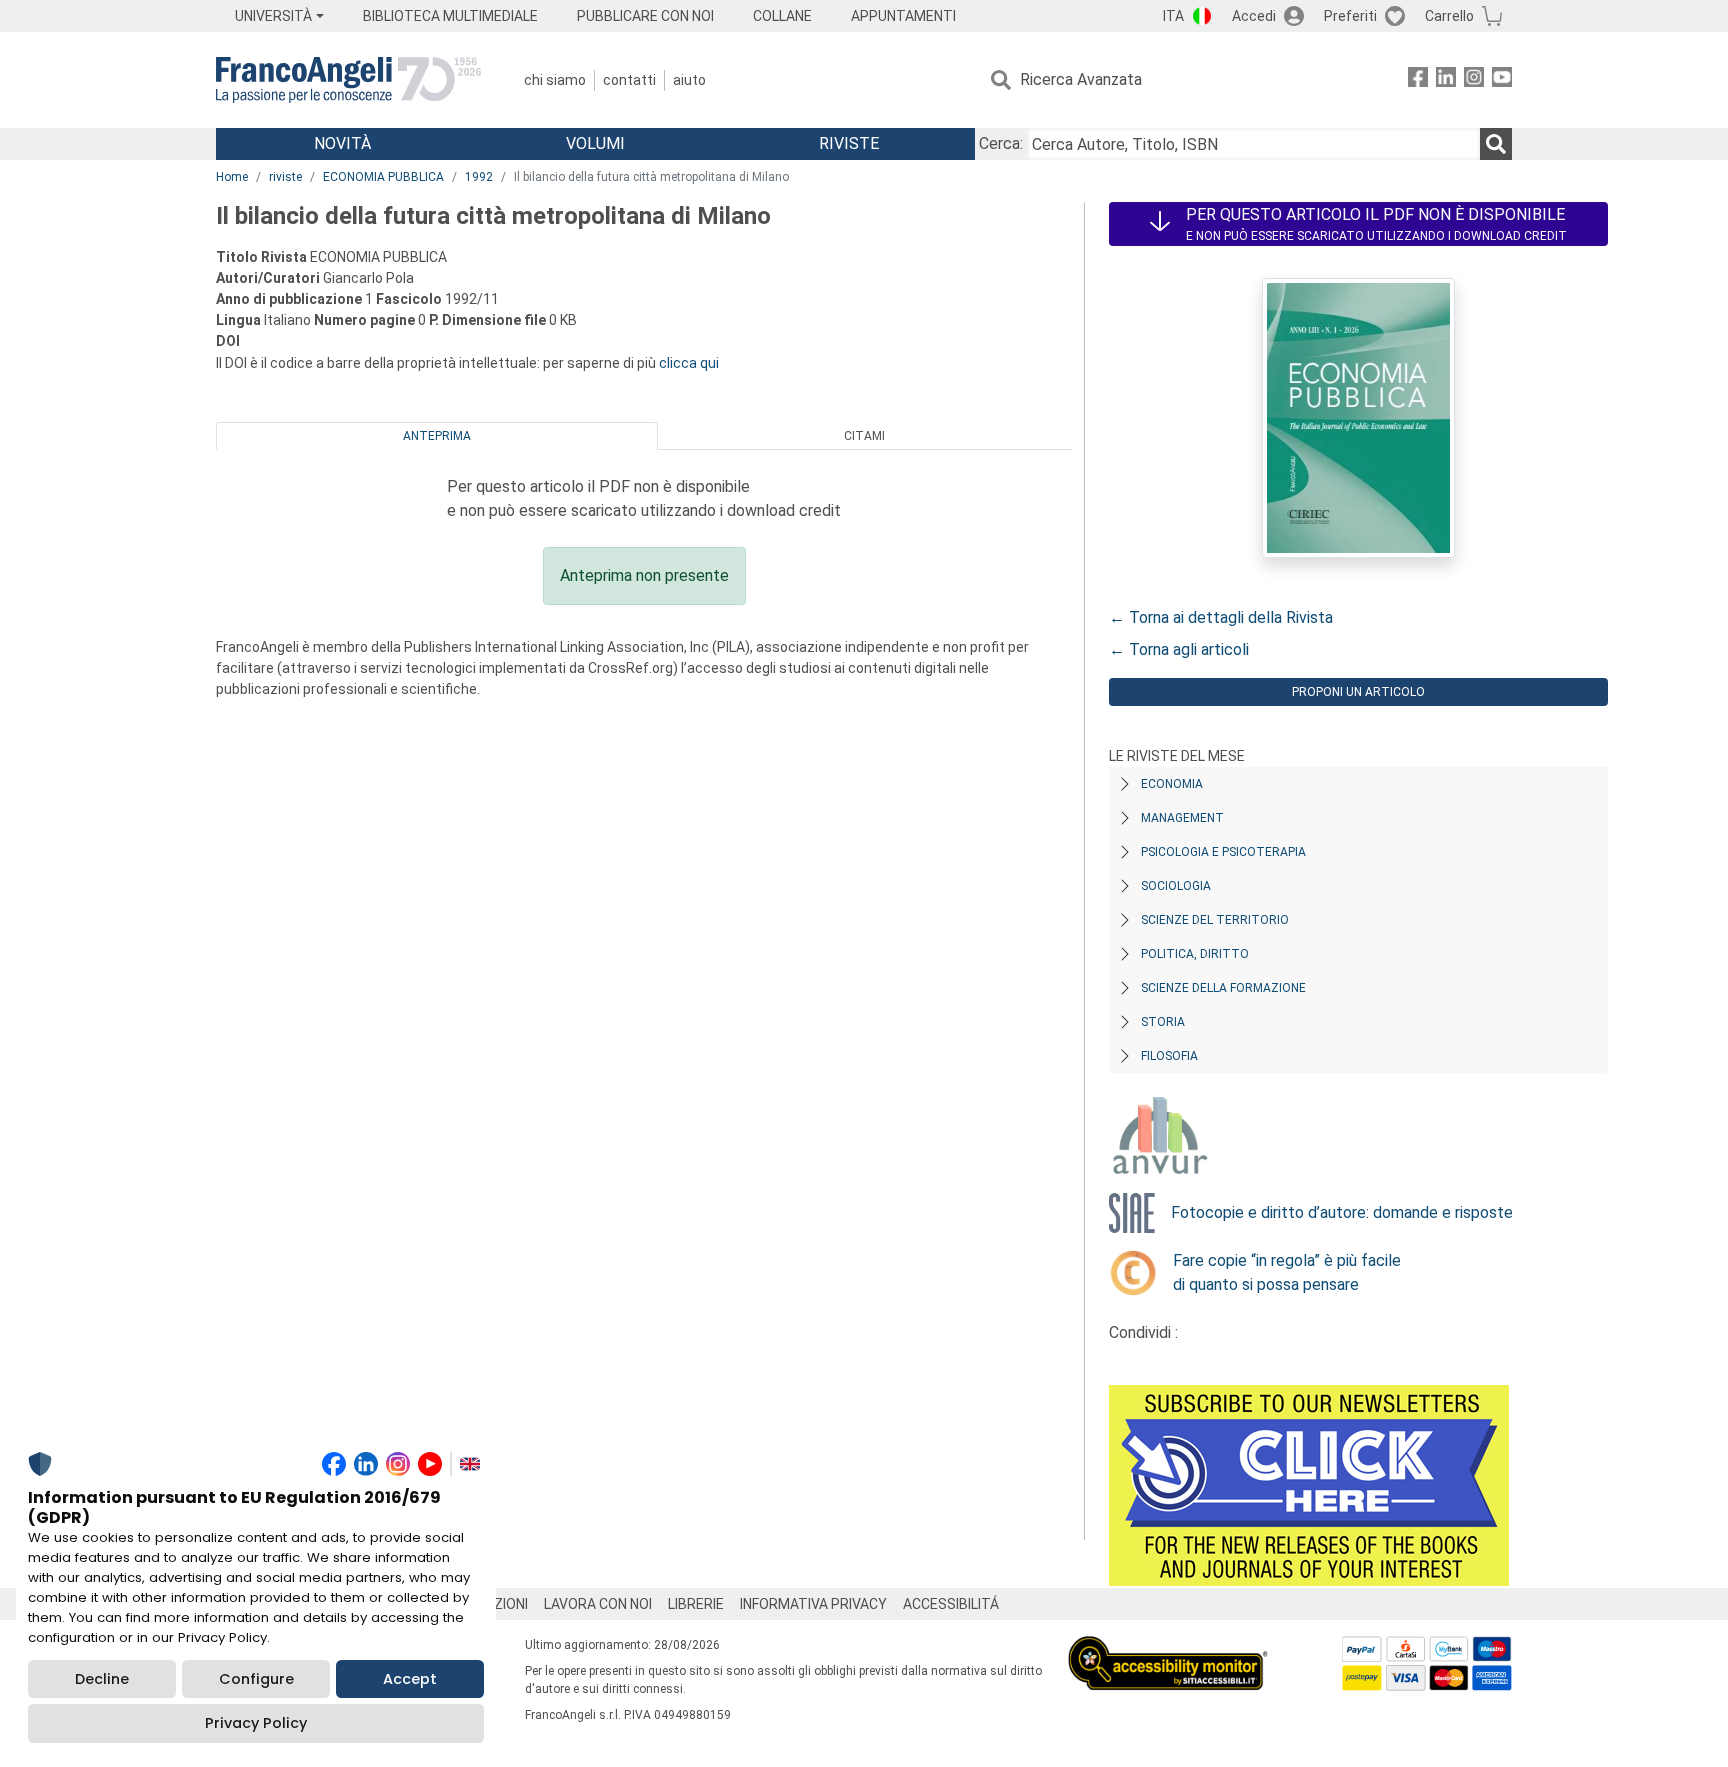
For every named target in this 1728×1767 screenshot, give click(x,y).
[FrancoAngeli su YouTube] (1502, 80)
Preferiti (1350, 16)
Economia (1172, 784)
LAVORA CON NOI (598, 1604)
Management (1182, 818)
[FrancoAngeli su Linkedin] (1446, 80)
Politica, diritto (1195, 954)
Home (232, 177)
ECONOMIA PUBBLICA (383, 177)
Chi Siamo (555, 80)
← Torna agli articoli (1179, 649)
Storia (1163, 1022)
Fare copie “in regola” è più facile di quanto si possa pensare (1287, 1272)
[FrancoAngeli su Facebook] (1418, 80)
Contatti (629, 80)
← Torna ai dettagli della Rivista (1221, 617)
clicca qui (689, 363)
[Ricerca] (1496, 144)
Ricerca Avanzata (1081, 79)
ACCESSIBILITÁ (951, 1604)
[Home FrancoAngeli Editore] (348, 80)
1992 (479, 177)
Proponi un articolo (1358, 692)
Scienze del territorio (1215, 920)
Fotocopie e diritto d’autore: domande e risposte (1342, 1212)
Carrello (1449, 16)
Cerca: (1001, 143)
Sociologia (1176, 886)
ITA (1173, 16)
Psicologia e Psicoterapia (1223, 852)
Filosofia (1169, 1056)
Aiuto (689, 80)
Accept (410, 1679)
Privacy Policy (256, 1723)
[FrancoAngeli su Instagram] (1474, 80)
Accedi (1254, 16)
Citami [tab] (864, 436)
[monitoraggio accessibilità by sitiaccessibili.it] (1168, 1647)
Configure (256, 1679)
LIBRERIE (696, 1604)
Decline (102, 1679)
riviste (285, 177)
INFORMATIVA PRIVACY (813, 1604)
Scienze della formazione (1223, 988)
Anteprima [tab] (437, 436)
